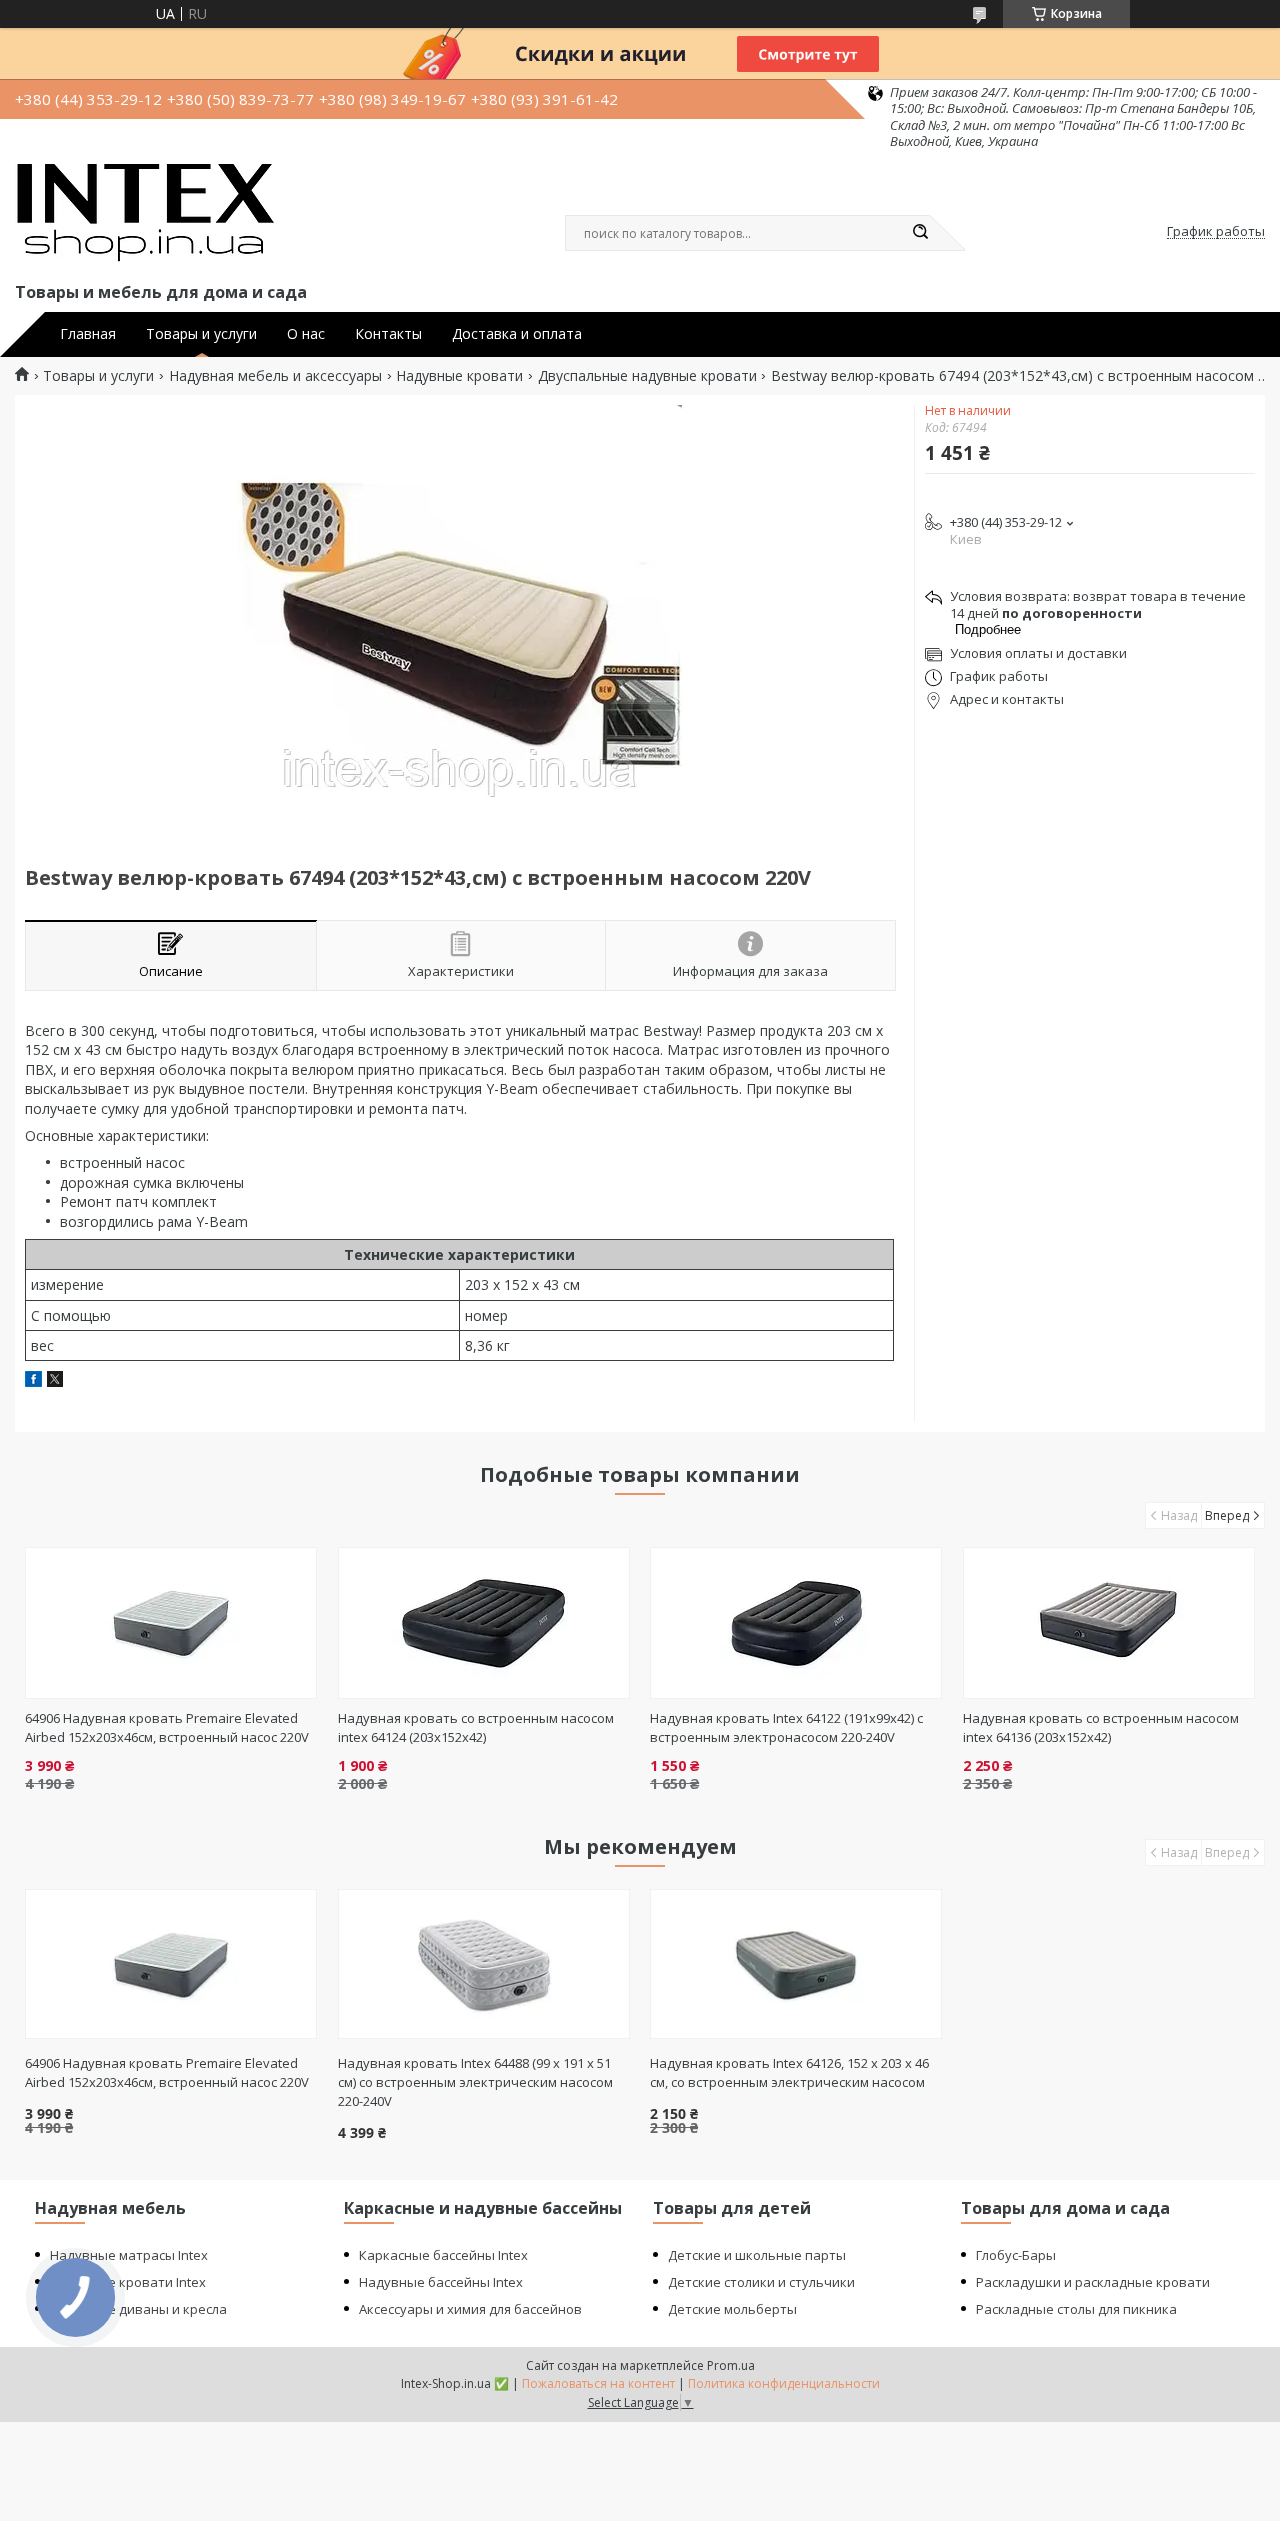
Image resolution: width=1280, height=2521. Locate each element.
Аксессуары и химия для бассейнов (470, 2309)
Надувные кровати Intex (128, 2282)
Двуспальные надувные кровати (647, 376)
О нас (306, 334)
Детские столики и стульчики (761, 2282)
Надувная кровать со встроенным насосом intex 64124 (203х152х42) (476, 1727)
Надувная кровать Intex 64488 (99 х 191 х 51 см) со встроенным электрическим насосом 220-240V (475, 2082)
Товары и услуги (201, 334)
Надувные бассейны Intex (441, 2282)
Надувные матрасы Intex (129, 2255)
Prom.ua (731, 2365)
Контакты (388, 334)
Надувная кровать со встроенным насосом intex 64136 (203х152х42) (1101, 1727)
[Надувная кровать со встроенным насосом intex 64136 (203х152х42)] (1109, 1623)
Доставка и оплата (517, 334)
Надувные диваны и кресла (138, 2309)
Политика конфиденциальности (784, 2383)
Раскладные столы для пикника (1076, 2309)
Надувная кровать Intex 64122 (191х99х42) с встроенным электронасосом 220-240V (786, 1727)
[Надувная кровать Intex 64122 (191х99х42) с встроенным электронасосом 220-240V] (796, 1623)
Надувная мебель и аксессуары (275, 376)
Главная (88, 334)
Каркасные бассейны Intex (443, 2255)
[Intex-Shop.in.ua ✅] (145, 214)
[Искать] (920, 233)
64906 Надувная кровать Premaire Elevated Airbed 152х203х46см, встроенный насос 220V (167, 1727)
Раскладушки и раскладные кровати (1093, 2282)
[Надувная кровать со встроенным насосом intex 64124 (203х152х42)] (484, 1623)
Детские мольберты (732, 2309)
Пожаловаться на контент (598, 2383)
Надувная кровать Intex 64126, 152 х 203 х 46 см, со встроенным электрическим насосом (789, 2072)
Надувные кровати (459, 376)
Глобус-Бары (1016, 2255)
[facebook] (33, 1381)
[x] (55, 1381)
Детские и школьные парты (757, 2255)
